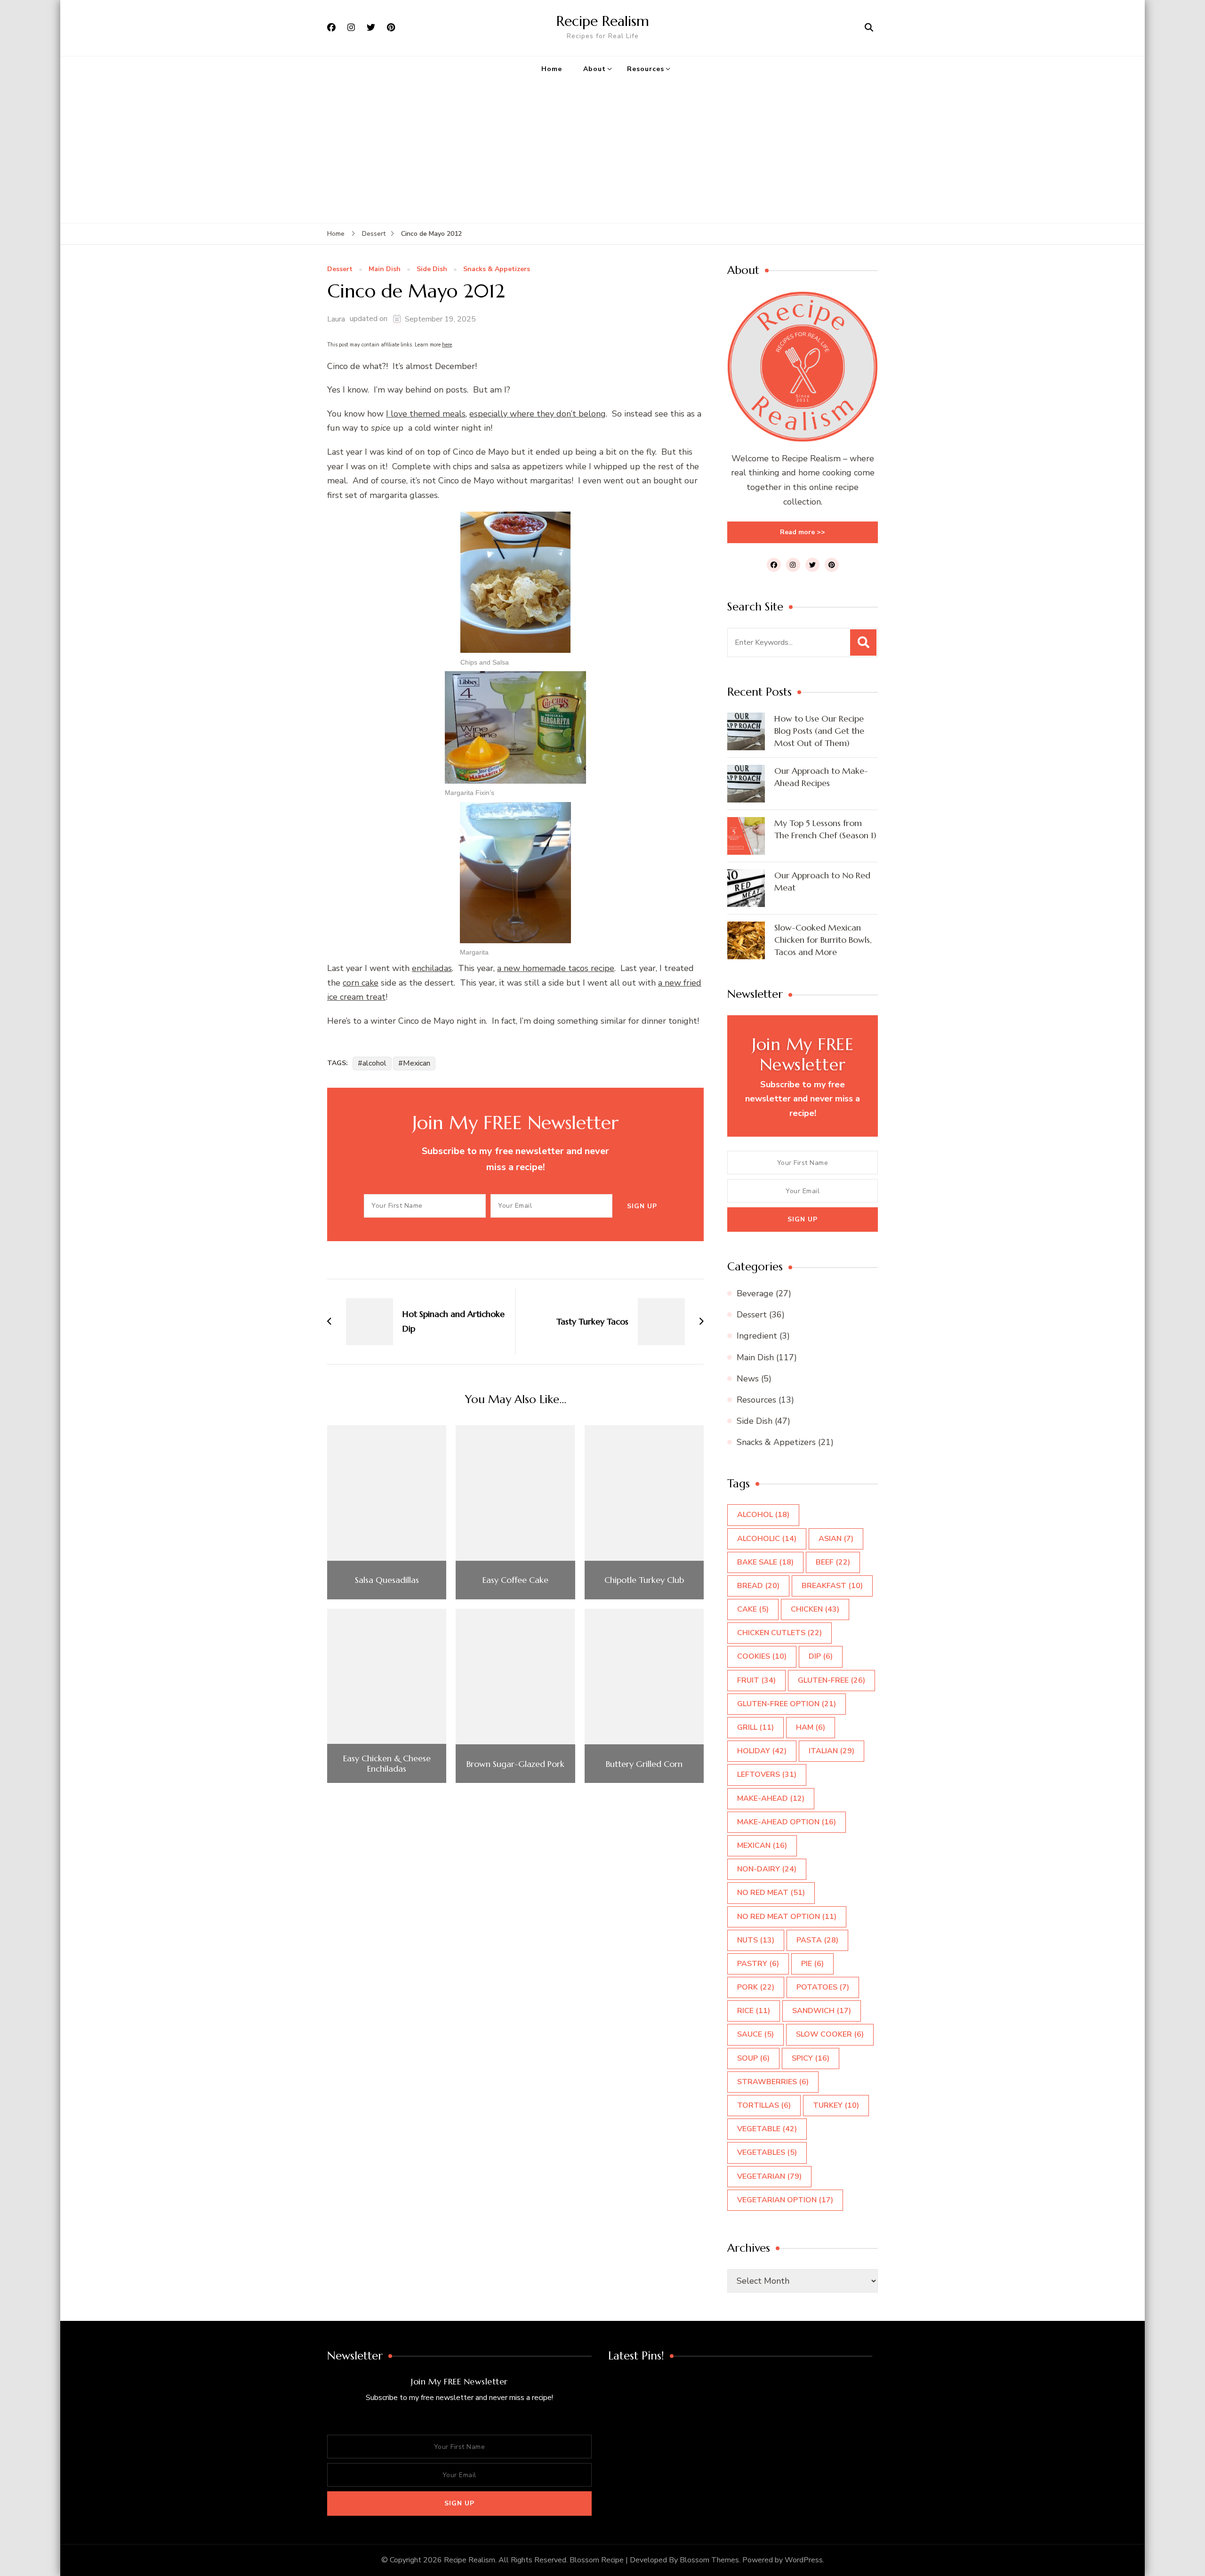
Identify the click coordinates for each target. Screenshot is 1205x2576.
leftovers (767, 1774)
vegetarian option (785, 2200)
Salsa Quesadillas (387, 1580)
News (748, 1379)
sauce (755, 2034)
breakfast (832, 1586)
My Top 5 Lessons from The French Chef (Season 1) (825, 829)
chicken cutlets (779, 1633)
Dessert (340, 269)
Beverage (755, 1293)
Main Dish (385, 269)
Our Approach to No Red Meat (822, 881)
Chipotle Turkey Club (644, 1580)
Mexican (417, 1063)
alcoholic (767, 1539)
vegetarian (769, 2176)
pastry (758, 1964)
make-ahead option (787, 1822)
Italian (831, 1751)
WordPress (804, 2560)
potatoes (823, 1987)
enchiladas (432, 968)
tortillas (764, 2105)
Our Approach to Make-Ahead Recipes (821, 777)
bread (758, 1586)
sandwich (822, 2011)
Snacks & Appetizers (497, 269)
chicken (815, 1609)
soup (753, 2058)
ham (811, 1727)
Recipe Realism (603, 21)
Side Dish (432, 269)
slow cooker (830, 2034)
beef (833, 1562)
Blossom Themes (709, 2560)
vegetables (767, 2152)
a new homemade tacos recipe (556, 968)
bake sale (765, 1562)
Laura (336, 319)
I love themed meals (426, 414)
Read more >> (803, 532)
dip (821, 1656)
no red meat (771, 1893)
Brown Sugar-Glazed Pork (515, 1764)
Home (552, 69)
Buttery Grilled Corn (644, 1764)
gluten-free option (787, 1704)
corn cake (361, 983)
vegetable (767, 2129)
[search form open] (869, 28)
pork (756, 1987)
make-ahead (771, 1798)
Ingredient (757, 1336)
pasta (817, 1940)
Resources (646, 69)
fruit (756, 1680)
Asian (836, 1539)
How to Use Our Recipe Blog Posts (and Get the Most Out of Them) (819, 731)
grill (755, 1727)
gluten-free (831, 1680)
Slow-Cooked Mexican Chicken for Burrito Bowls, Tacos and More (823, 940)
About (594, 69)
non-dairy (767, 1869)
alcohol (374, 1063)
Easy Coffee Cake (515, 1580)
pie (812, 1964)
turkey (836, 2105)
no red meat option (787, 1917)
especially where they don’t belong (538, 414)
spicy (811, 2058)
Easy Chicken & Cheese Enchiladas (387, 1763)
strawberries (773, 2082)
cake (753, 1609)
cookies (762, 1656)
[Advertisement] (602, 152)
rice (754, 2011)
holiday (762, 1751)
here (447, 345)
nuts (756, 1940)
